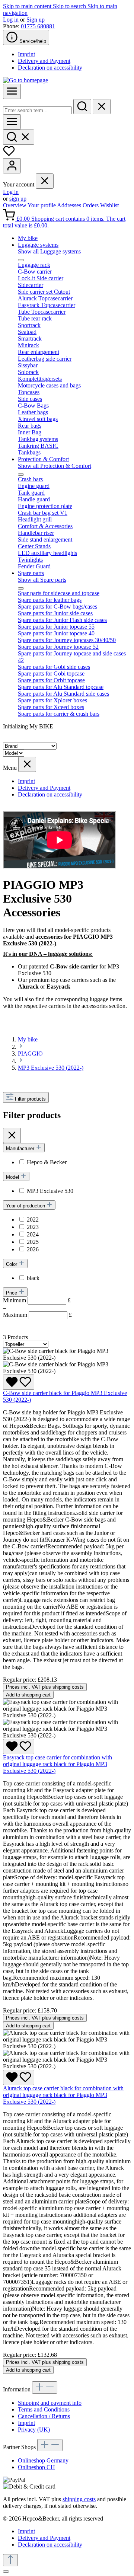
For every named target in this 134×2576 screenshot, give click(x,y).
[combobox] (37, 110)
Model (13, 1177)
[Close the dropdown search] (102, 107)
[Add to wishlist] (19, 1382)
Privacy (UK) (34, 2430)
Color (12, 1264)
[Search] (82, 107)
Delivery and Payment (44, 61)
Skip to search (70, 6)
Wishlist (109, 205)
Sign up (36, 20)
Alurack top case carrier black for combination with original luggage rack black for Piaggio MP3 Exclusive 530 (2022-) (63, 2095)
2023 (33, 1227)
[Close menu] (45, 181)
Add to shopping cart (28, 1695)
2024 (33, 1234)
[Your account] (12, 166)
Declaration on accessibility (50, 68)
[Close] (6, 2572)
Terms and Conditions (44, 2409)
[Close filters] (12, 1135)
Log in (12, 20)
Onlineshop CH (36, 2467)
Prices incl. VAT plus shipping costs (45, 1687)
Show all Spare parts (42, 580)
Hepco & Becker (47, 1162)
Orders (91, 205)
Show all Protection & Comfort (55, 466)
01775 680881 (38, 26)
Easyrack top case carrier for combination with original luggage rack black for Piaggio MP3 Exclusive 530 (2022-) (58, 1764)
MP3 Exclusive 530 (50, 1191)
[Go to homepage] (25, 80)
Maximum (37, 1315)
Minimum (37, 1300)
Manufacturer (21, 1148)
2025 (33, 1242)
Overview (15, 205)
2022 (33, 1220)
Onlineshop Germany (43, 2460)
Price (12, 1293)
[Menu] (12, 91)
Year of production (26, 1206)
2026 (33, 1249)
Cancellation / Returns (44, 2416)
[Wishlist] (9, 155)
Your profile (42, 205)
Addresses (70, 205)
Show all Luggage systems (49, 251)
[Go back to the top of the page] (10, 2560)
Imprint (26, 54)
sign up (18, 199)
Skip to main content (28, 6)
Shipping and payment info (50, 2403)
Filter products (30, 1099)
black (33, 1278)
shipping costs (79, 2499)
